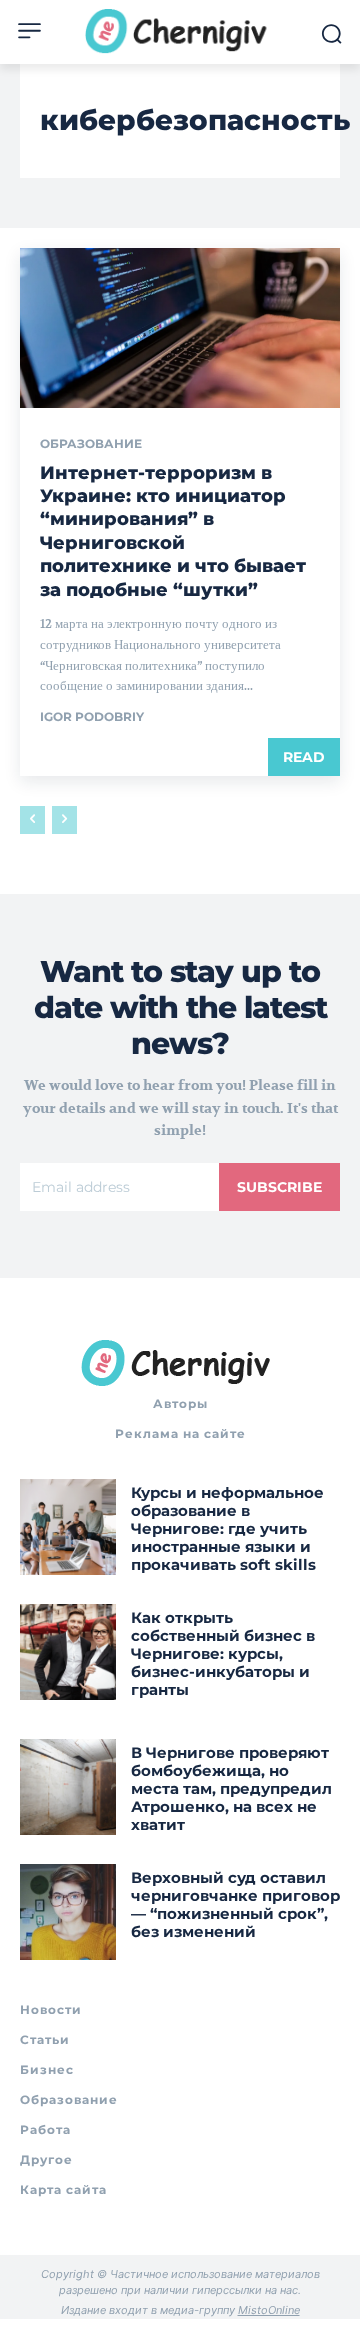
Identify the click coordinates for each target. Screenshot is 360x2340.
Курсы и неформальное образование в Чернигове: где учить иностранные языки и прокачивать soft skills (227, 1528)
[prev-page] (32, 820)
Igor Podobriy (92, 716)
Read (304, 757)
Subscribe (279, 1187)
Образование (91, 444)
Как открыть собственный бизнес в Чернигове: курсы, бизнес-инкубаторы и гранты (223, 1653)
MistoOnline (269, 2310)
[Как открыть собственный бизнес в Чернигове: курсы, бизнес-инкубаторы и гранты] (68, 1652)
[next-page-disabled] (64, 820)
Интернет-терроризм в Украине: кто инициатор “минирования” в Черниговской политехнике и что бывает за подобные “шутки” (173, 531)
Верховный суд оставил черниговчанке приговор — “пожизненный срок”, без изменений (235, 1904)
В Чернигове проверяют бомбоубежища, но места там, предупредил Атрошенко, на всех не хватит (231, 1788)
